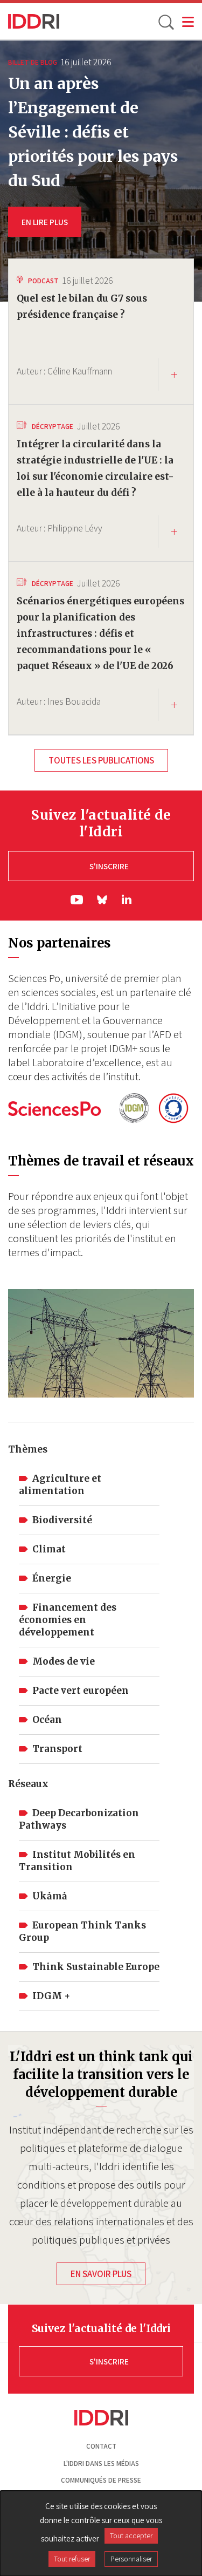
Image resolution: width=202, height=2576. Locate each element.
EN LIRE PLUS (45, 222)
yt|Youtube (77, 900)
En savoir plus (101, 2274)
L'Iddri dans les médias (101, 2463)
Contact (101, 2446)
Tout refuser (72, 2559)
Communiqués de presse (101, 2480)
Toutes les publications (101, 760)
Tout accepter (131, 2536)
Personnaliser (131, 2559)
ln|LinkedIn (127, 899)
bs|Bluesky (103, 900)
